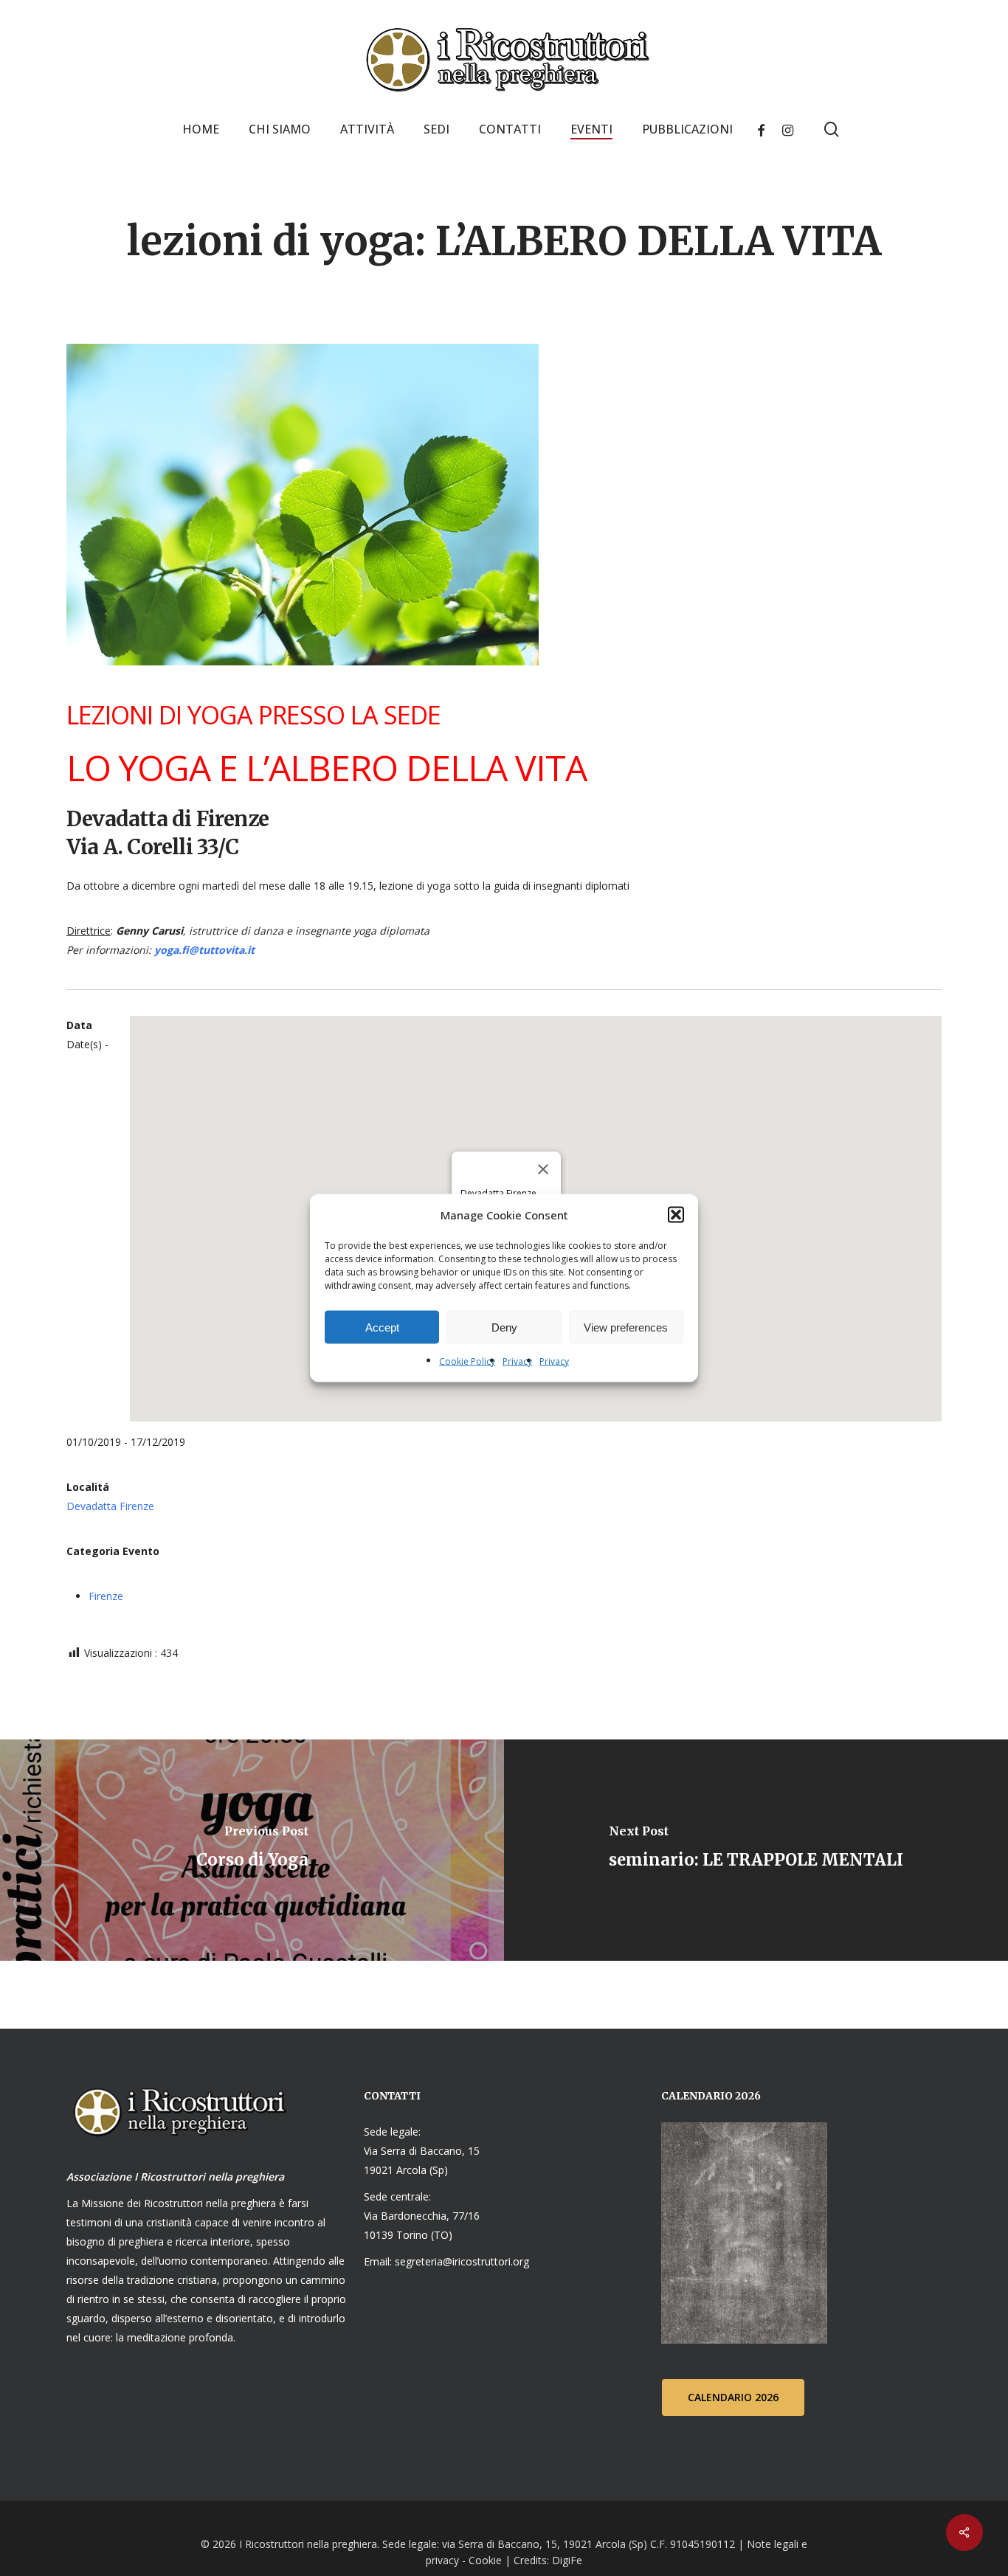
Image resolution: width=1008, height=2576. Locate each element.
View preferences (626, 1327)
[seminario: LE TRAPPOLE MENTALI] (756, 1850)
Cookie (485, 2560)
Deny (504, 1327)
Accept (382, 1327)
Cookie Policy (467, 1361)
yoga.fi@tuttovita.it (204, 950)
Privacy (517, 1361)
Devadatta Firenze (110, 1506)
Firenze (106, 1596)
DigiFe (566, 2560)
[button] (676, 1215)
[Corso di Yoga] (252, 1850)
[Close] (543, 1169)
